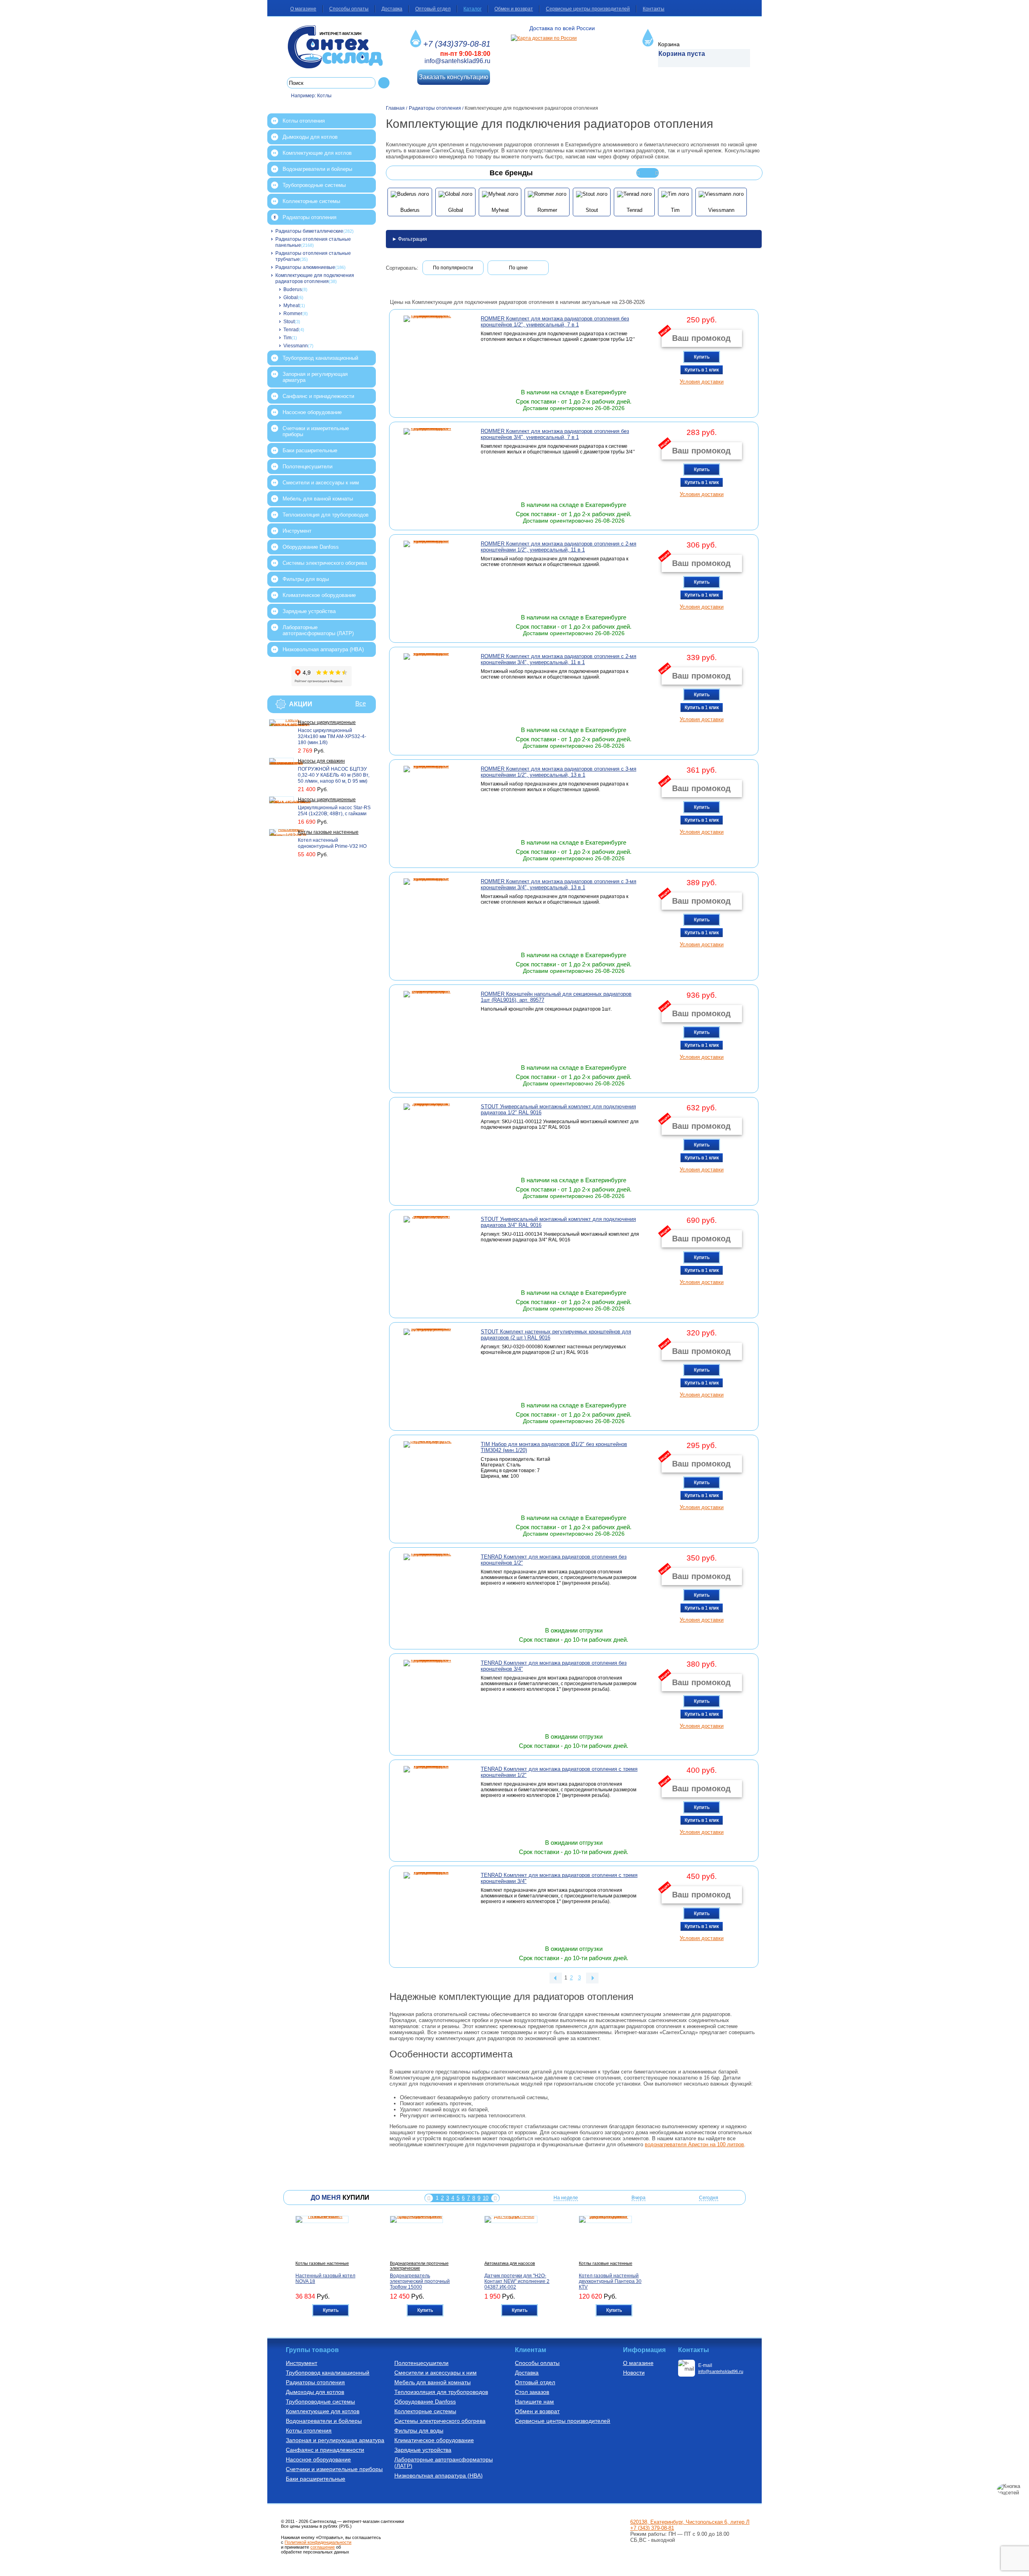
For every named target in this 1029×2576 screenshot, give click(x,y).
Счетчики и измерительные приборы (316, 431)
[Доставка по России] (544, 38)
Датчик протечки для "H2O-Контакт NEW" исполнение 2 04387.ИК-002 (517, 2281)
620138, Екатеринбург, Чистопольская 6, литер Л (690, 2522)
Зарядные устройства (309, 611)
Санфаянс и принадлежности (318, 396)
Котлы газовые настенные (328, 832)
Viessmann (296, 346)
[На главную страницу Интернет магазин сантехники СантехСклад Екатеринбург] (338, 47)
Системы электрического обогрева (325, 563)
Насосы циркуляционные (327, 722)
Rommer (293, 314)
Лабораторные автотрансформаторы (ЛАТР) (318, 630)
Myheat (291, 306)
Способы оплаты (349, 9)
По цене (518, 268)
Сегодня (709, 2198)
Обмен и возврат (514, 9)
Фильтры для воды (306, 579)
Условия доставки (702, 382)
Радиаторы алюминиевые (305, 267)
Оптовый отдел (433, 9)
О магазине (303, 9)
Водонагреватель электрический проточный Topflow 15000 (420, 2281)
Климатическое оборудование (319, 595)
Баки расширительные (310, 450)
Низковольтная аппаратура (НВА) (323, 649)
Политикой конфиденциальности (318, 2542)
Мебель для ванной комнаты (318, 499)
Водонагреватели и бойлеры (317, 169)
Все (361, 703)
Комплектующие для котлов (317, 153)
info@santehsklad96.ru (457, 61)
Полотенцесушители (307, 467)
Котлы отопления (304, 121)
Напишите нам (534, 2402)
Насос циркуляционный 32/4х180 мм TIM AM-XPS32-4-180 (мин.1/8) (332, 736)
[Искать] (384, 83)
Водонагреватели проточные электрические (419, 2266)
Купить (702, 357)
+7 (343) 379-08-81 (652, 2528)
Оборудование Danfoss (311, 547)
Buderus (293, 289)
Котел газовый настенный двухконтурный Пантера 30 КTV (610, 2281)
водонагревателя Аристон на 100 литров (694, 2144)
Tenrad (291, 330)
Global (291, 297)
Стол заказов (532, 2392)
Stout (289, 322)
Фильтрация (412, 239)
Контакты (654, 9)
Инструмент (297, 531)
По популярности (453, 268)
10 (486, 2198)
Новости (634, 2373)
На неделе (566, 2198)
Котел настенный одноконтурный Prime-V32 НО (332, 843)
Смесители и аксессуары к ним (321, 483)
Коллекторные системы (311, 201)
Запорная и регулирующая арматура (315, 377)
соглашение (323, 2547)
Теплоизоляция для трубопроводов (326, 515)
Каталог (472, 9)
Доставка (392, 9)
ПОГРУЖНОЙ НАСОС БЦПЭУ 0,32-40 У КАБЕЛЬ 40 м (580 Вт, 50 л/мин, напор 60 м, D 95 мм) (334, 775)
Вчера (639, 2198)
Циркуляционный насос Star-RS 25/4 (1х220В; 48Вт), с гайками (334, 811)
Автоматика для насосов (510, 2263)
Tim (287, 338)
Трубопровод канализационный (320, 358)
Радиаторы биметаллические (309, 231)
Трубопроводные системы (314, 185)
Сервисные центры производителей (588, 9)
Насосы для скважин (321, 761)
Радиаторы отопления (310, 217)
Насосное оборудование (312, 412)
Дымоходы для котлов (310, 137)
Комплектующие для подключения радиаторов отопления (315, 278)
